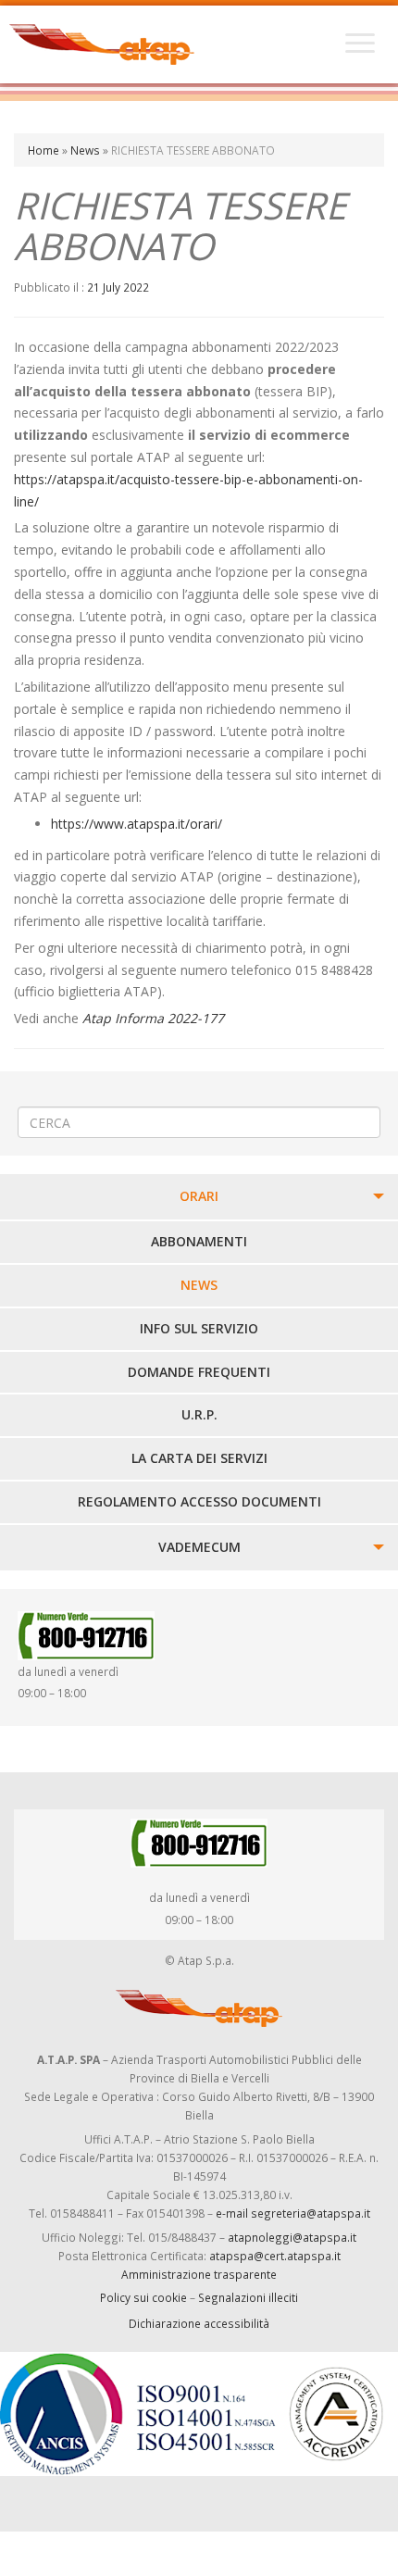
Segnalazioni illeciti (248, 2297)
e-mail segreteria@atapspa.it (293, 2213)
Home (44, 150)
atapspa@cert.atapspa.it (275, 2256)
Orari (199, 1196)
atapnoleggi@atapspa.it (292, 2237)
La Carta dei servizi (199, 1458)
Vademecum (199, 1547)
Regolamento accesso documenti (199, 1501)
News (85, 150)
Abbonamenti (199, 1241)
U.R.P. (199, 1414)
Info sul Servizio (199, 1328)
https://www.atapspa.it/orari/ (137, 824)
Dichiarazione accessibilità (199, 2323)
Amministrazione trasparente (199, 2274)
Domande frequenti (199, 1372)
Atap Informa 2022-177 (153, 1018)
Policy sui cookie (143, 2297)
